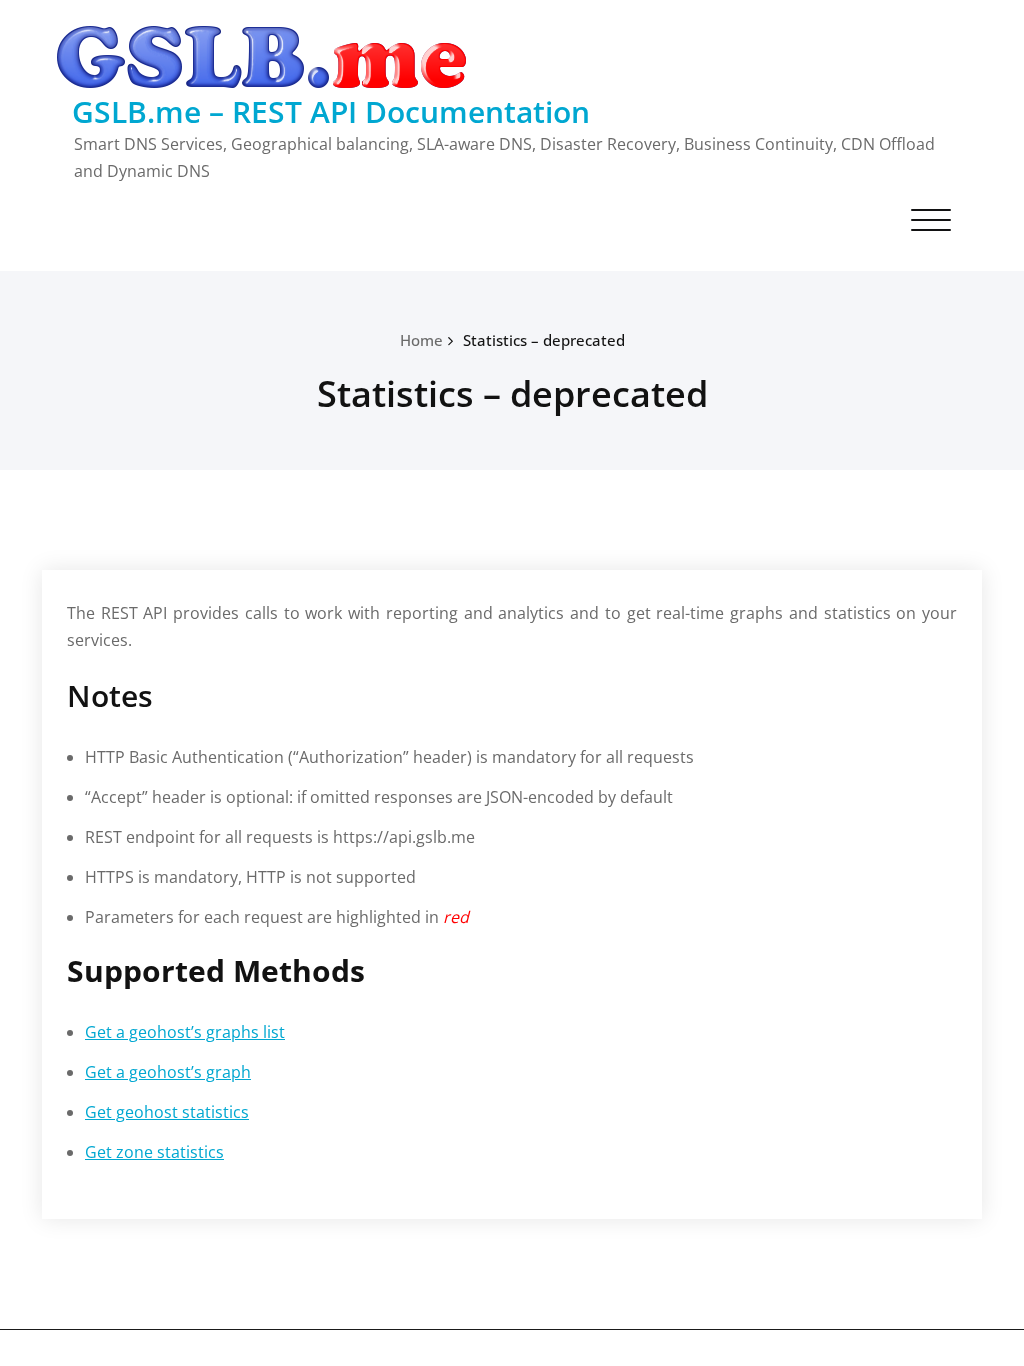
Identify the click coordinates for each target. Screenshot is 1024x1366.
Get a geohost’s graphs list (185, 1032)
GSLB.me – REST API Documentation (331, 111)
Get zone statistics (154, 1152)
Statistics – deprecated (544, 340)
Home (421, 340)
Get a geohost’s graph (168, 1072)
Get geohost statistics (167, 1112)
